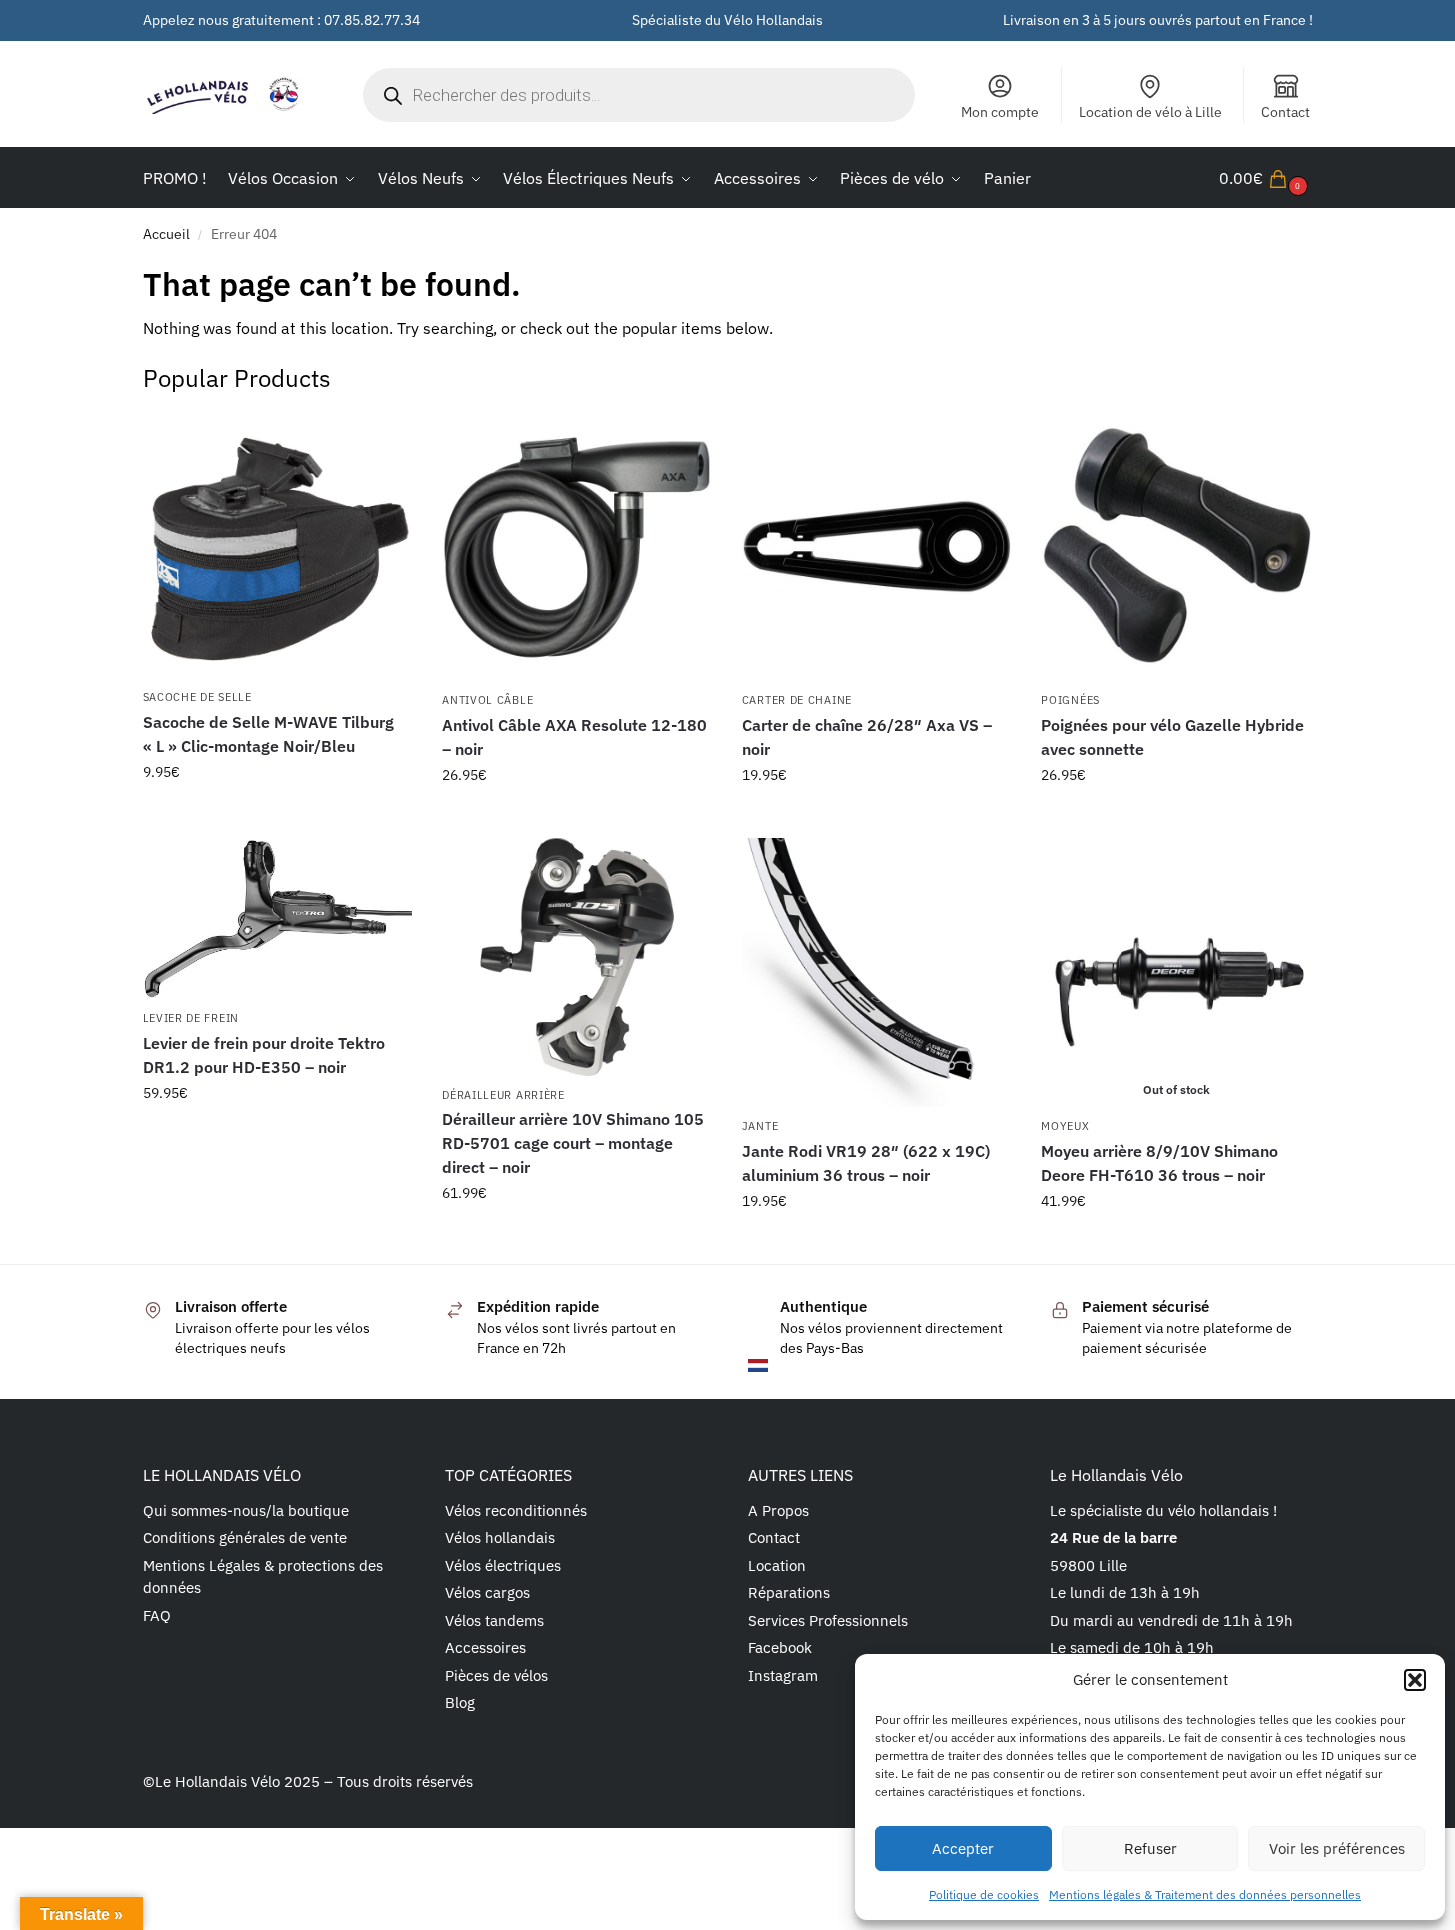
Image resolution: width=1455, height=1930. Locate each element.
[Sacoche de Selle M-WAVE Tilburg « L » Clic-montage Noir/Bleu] (278, 545)
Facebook (780, 1647)
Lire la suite (1176, 1244)
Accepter (963, 1848)
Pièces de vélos (496, 1675)
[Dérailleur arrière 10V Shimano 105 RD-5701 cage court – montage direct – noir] (577, 957)
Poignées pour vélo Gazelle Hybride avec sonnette (1172, 737)
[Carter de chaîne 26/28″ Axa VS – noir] (877, 547)
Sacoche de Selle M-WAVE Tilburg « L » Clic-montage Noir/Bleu (268, 734)
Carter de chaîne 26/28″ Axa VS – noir (867, 737)
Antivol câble (487, 700)
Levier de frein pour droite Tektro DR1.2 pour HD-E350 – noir (264, 1055)
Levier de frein (191, 1018)
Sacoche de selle (197, 697)
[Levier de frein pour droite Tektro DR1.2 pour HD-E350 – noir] (278, 919)
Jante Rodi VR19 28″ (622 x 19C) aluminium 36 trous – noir (866, 1163)
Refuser (1150, 1848)
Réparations (789, 1592)
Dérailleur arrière (503, 1095)
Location (777, 1565)
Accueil (166, 234)
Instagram (783, 1675)
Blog (460, 1702)
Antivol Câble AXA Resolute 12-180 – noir (574, 737)
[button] (1415, 1680)
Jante (760, 1126)
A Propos (778, 1510)
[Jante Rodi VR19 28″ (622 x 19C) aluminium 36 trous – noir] (877, 973)
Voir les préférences (1337, 1848)
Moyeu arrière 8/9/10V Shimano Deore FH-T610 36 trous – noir (1159, 1163)
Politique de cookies (984, 1894)
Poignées (1070, 700)
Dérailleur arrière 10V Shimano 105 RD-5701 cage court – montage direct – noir (573, 1143)
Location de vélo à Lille (1150, 112)
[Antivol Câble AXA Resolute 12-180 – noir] (577, 547)
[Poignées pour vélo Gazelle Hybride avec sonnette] (1176, 547)
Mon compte (1000, 112)
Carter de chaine (797, 700)
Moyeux (1065, 1126)
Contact (1285, 112)
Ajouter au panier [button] (277, 815)
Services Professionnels (828, 1620)
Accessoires (485, 1647)
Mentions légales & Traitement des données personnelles (1205, 1894)
